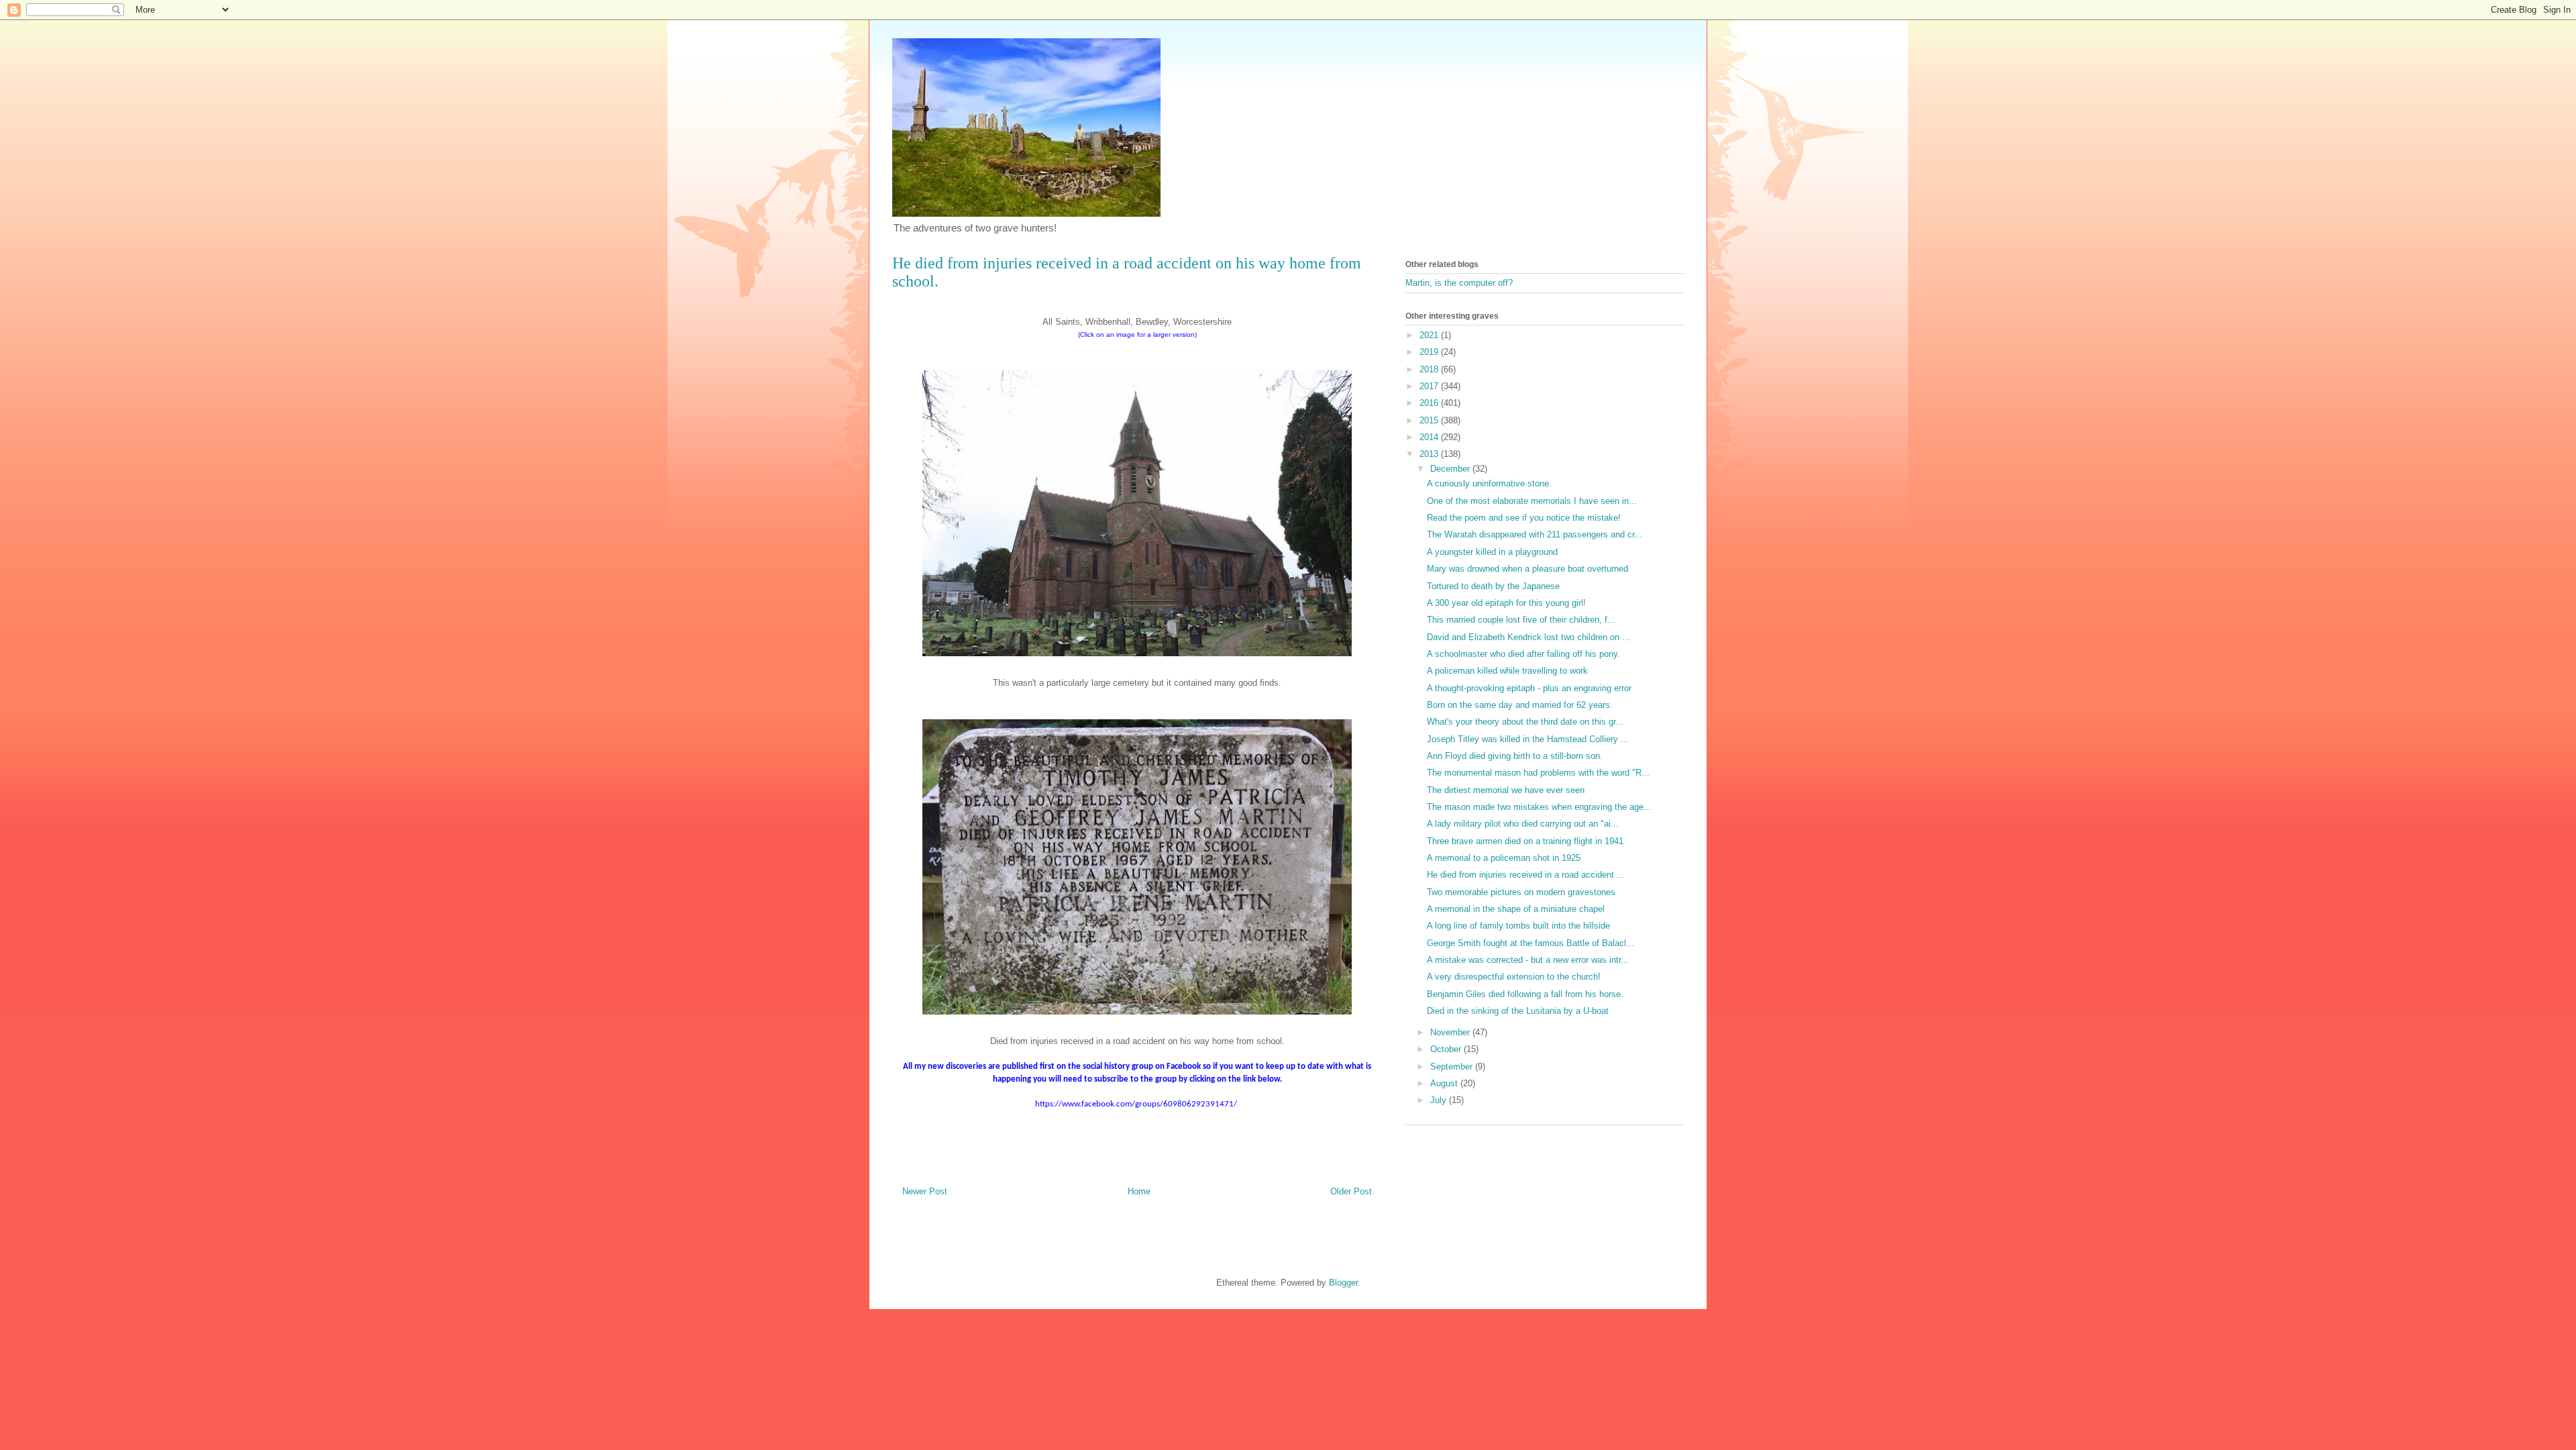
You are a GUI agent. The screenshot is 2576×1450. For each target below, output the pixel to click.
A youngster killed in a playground (1492, 552)
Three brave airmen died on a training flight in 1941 (1525, 841)
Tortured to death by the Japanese (1493, 586)
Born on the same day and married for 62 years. (1520, 705)
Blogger (1343, 1283)
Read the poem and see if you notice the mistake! (1524, 518)
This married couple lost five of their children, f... (1521, 620)
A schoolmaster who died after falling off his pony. (1523, 654)
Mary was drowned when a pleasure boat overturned (1527, 569)
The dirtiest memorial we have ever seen (1506, 790)
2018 (1430, 369)
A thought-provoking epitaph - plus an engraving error (1529, 688)
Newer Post (925, 1191)
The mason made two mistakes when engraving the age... (1539, 807)
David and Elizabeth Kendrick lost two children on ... (1528, 637)
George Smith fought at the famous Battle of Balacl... (1531, 943)
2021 (1430, 335)
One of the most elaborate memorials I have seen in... (1532, 501)
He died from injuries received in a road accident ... (1526, 875)
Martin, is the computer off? (1459, 283)
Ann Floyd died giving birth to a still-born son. (1515, 756)
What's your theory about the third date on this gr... (1525, 722)
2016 (1430, 403)
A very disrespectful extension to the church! (1514, 977)
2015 (1430, 420)
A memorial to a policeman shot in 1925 (1504, 858)
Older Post (1351, 1191)
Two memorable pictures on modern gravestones (1521, 892)
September (1453, 1067)
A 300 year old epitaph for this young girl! (1506, 603)
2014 (1430, 437)
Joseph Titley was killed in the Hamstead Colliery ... (1528, 739)
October (1447, 1049)
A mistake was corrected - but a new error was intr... (1528, 960)
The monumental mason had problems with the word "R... (1538, 773)
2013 (1430, 454)
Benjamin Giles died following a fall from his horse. (1525, 994)
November (1451, 1032)
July (1440, 1100)
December (1451, 469)
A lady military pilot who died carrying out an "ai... (1523, 824)
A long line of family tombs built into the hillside (1518, 926)
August (1445, 1083)
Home (1139, 1191)
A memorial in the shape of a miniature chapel (1516, 909)
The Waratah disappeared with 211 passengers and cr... (1535, 534)
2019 (1430, 352)
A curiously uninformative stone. (1489, 483)
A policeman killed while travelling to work (1507, 671)
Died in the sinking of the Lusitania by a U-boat (1518, 1011)
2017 (1430, 386)
